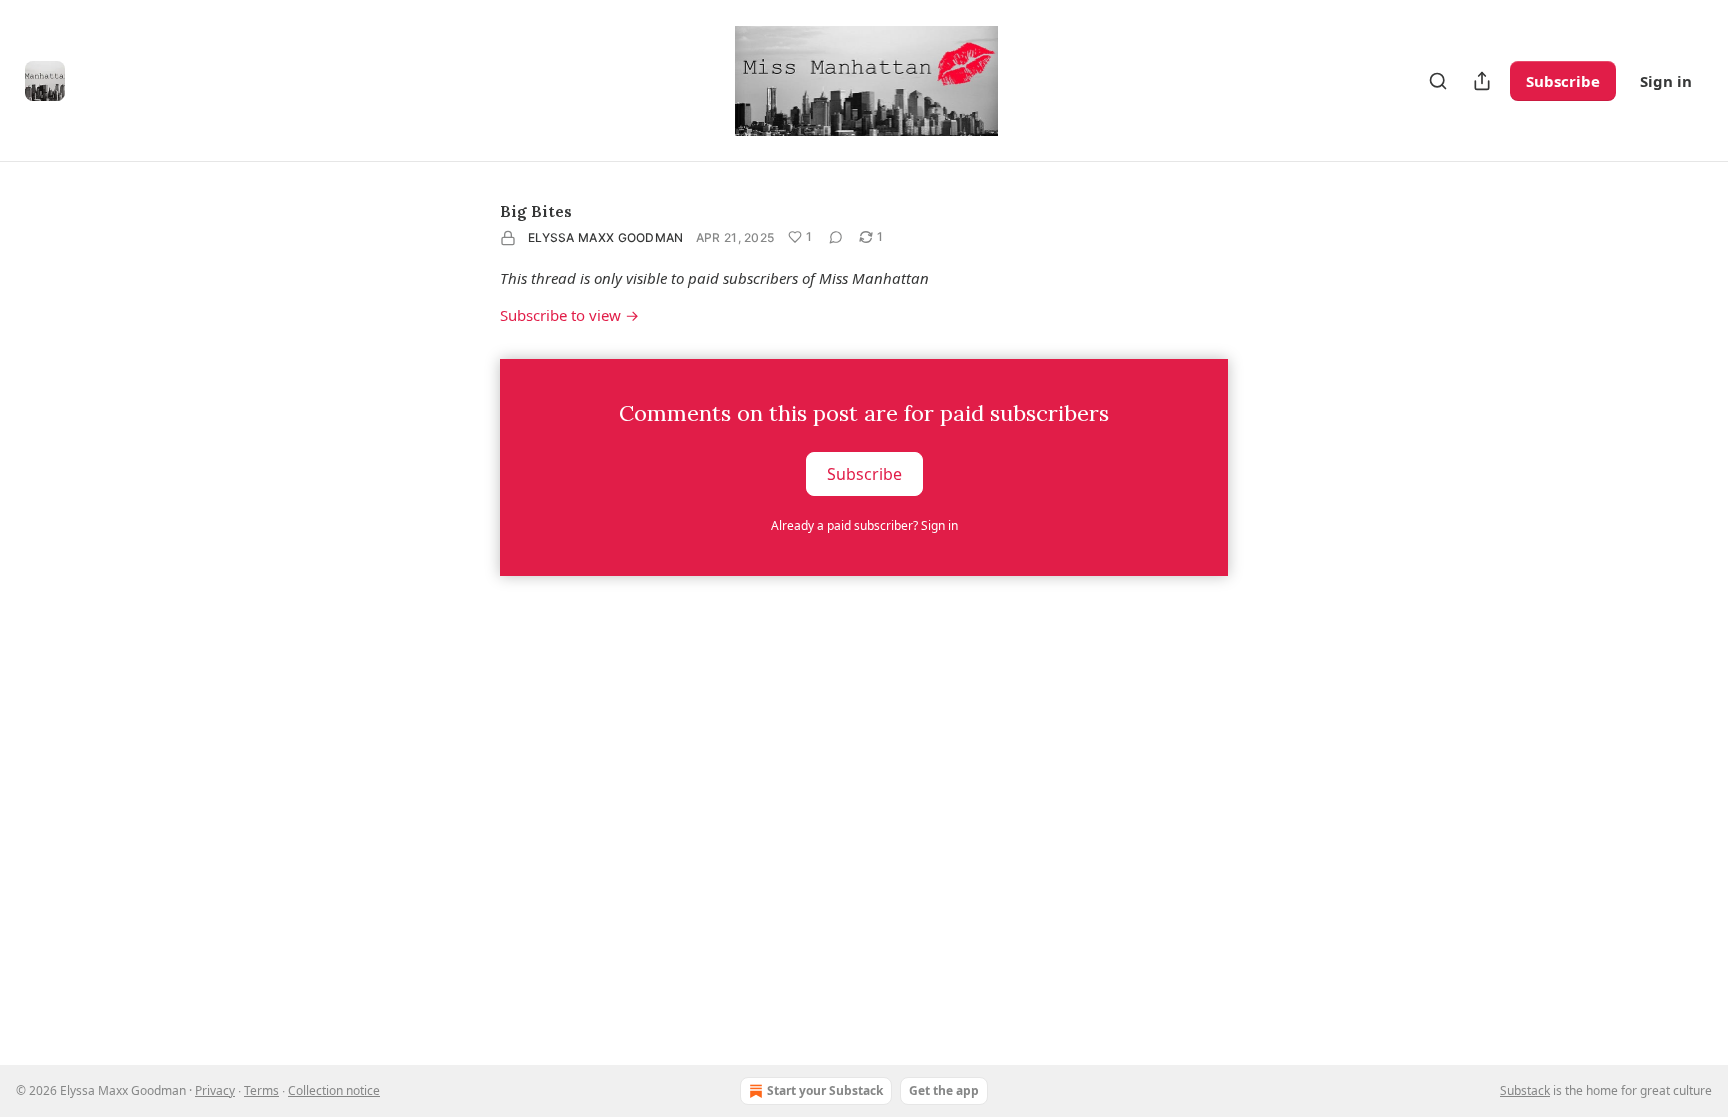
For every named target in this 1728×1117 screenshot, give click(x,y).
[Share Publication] (1482, 81)
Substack (1525, 1090)
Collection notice (334, 1090)
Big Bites (536, 211)
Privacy (215, 1090)
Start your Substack (825, 1090)
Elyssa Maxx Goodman (606, 237)
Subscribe (1563, 81)
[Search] (1438, 81)
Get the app (944, 1090)
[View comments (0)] (836, 237)
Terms (261, 1090)
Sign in (1666, 81)
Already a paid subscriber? (864, 525)
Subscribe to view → (569, 315)
